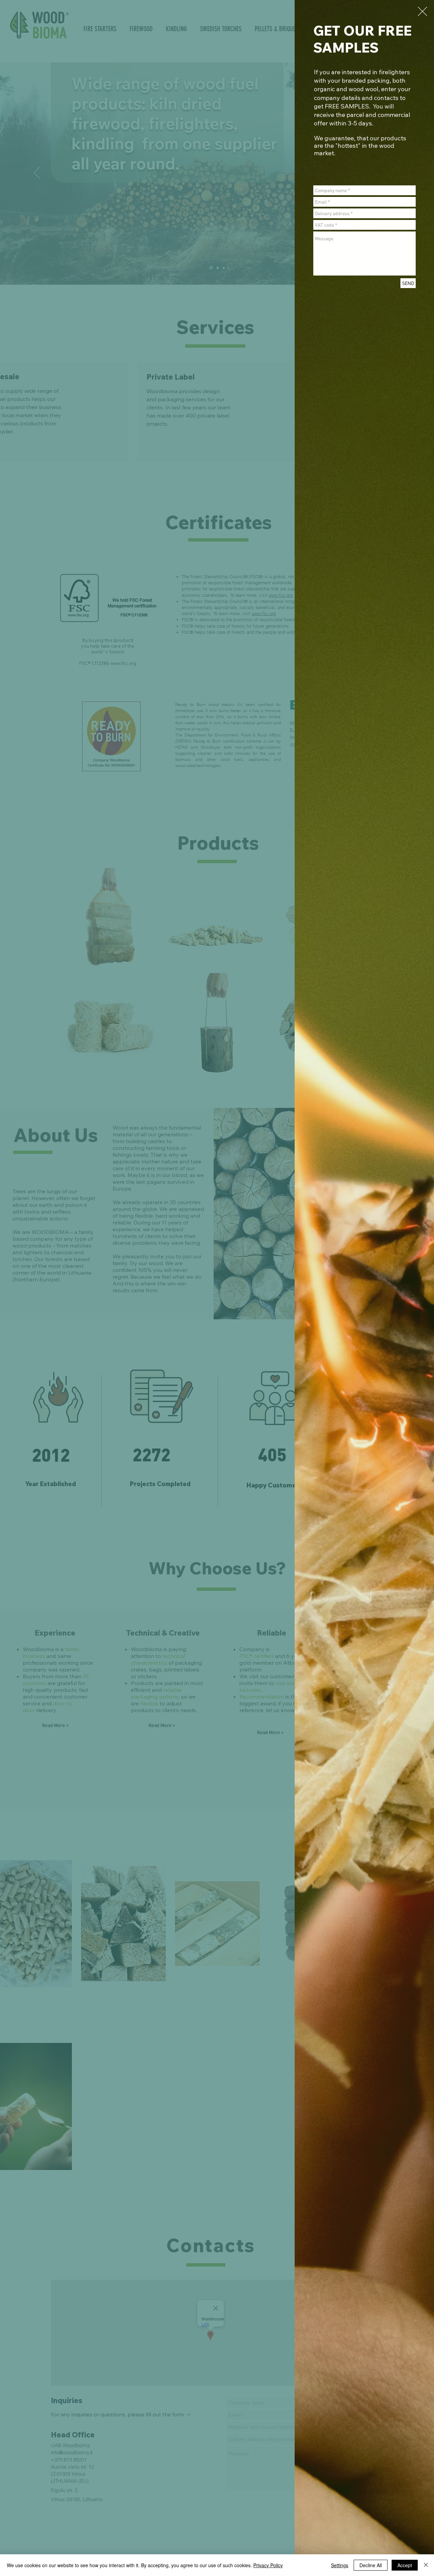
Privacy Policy (268, 2565)
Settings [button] (340, 2565)
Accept (405, 2565)
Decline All (371, 2565)
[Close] (426, 2565)
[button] (422, 11)
